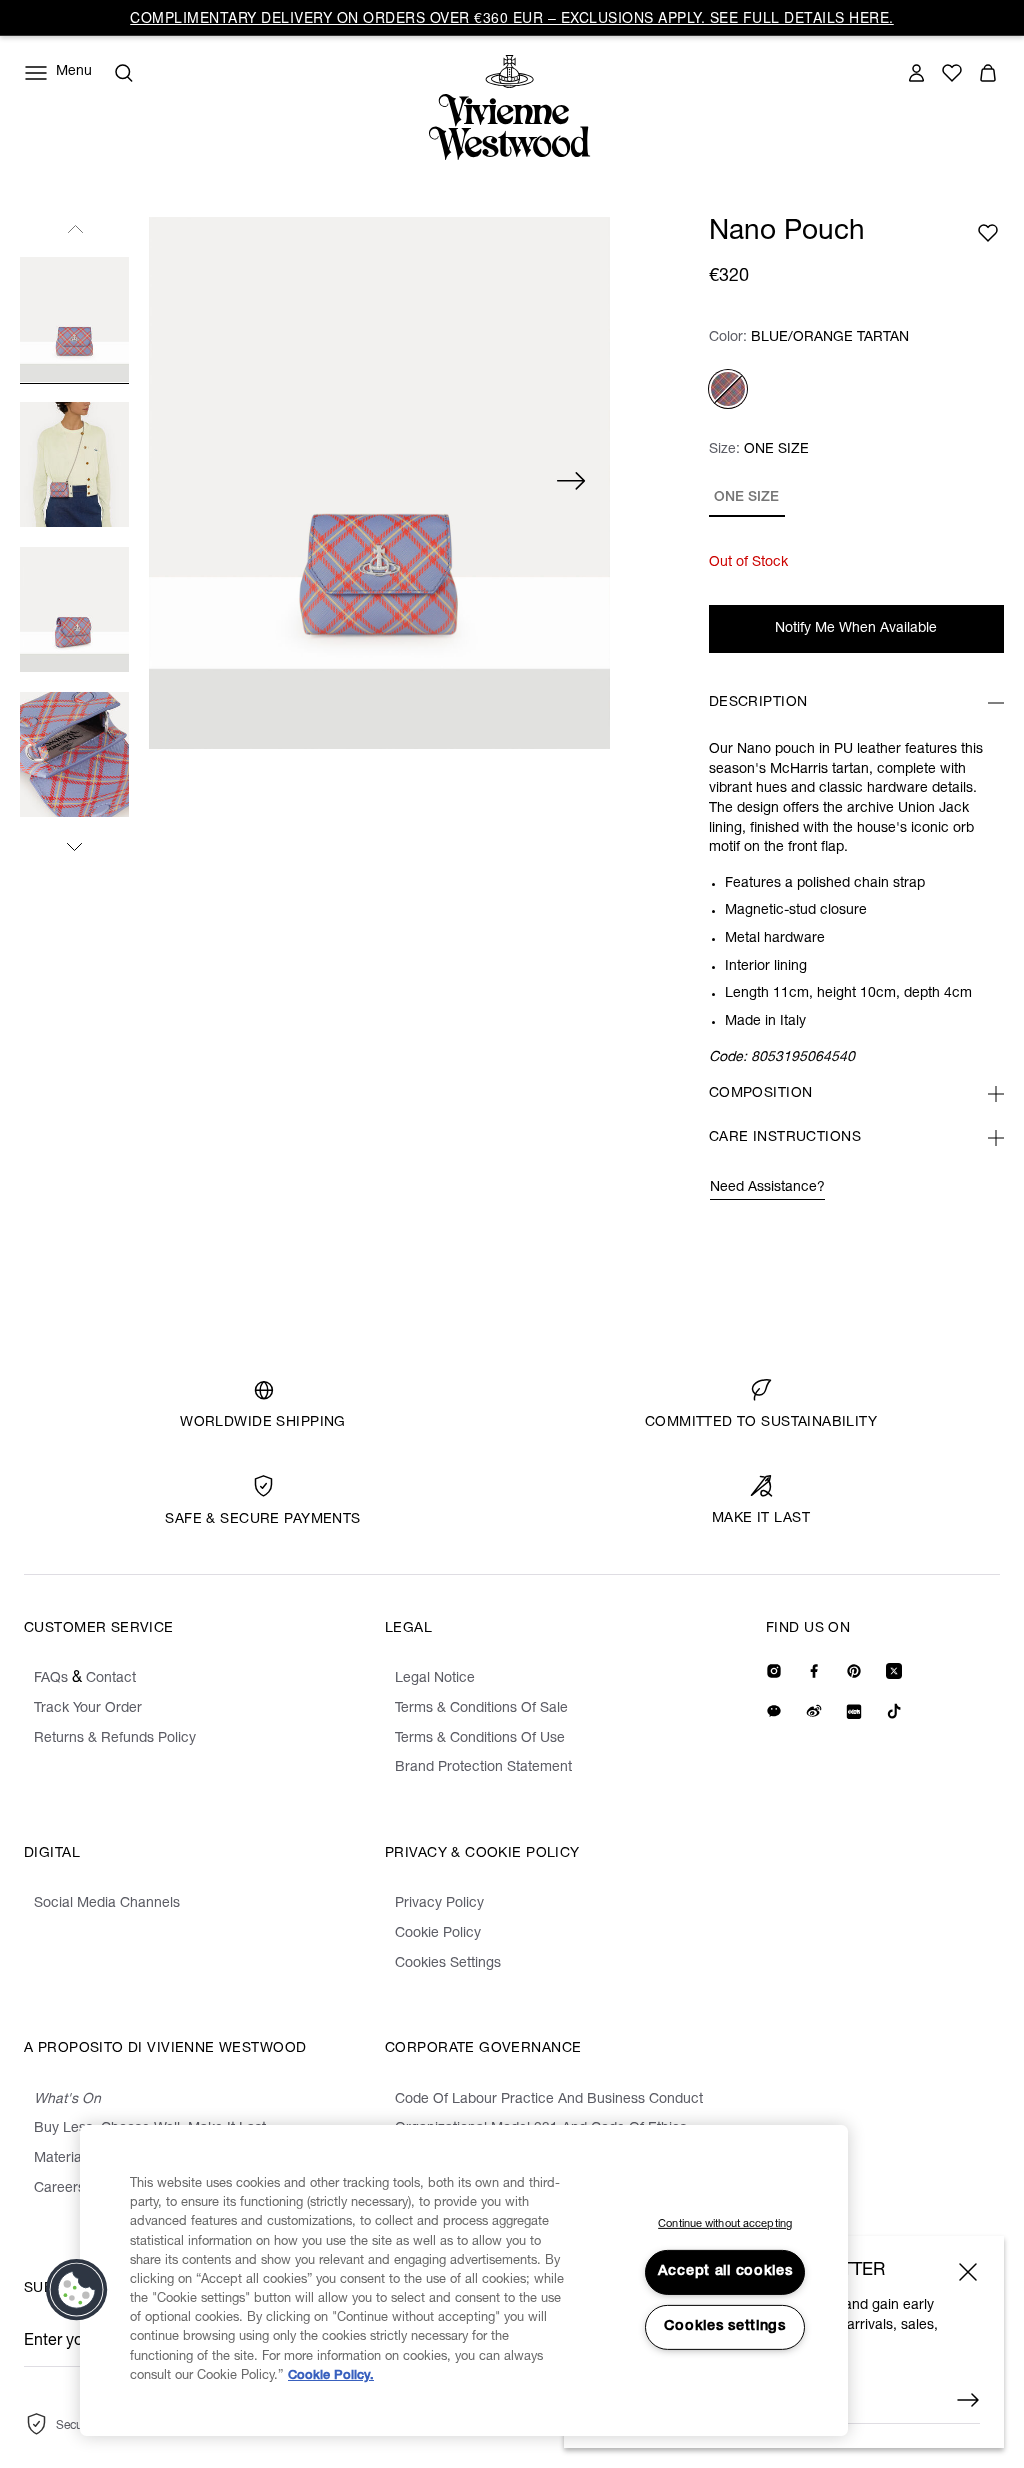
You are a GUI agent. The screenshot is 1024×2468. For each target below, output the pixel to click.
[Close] (968, 2272)
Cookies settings (725, 2327)
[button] (77, 2290)
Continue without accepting (725, 2224)
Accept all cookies (725, 2272)
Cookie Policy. (331, 2376)
